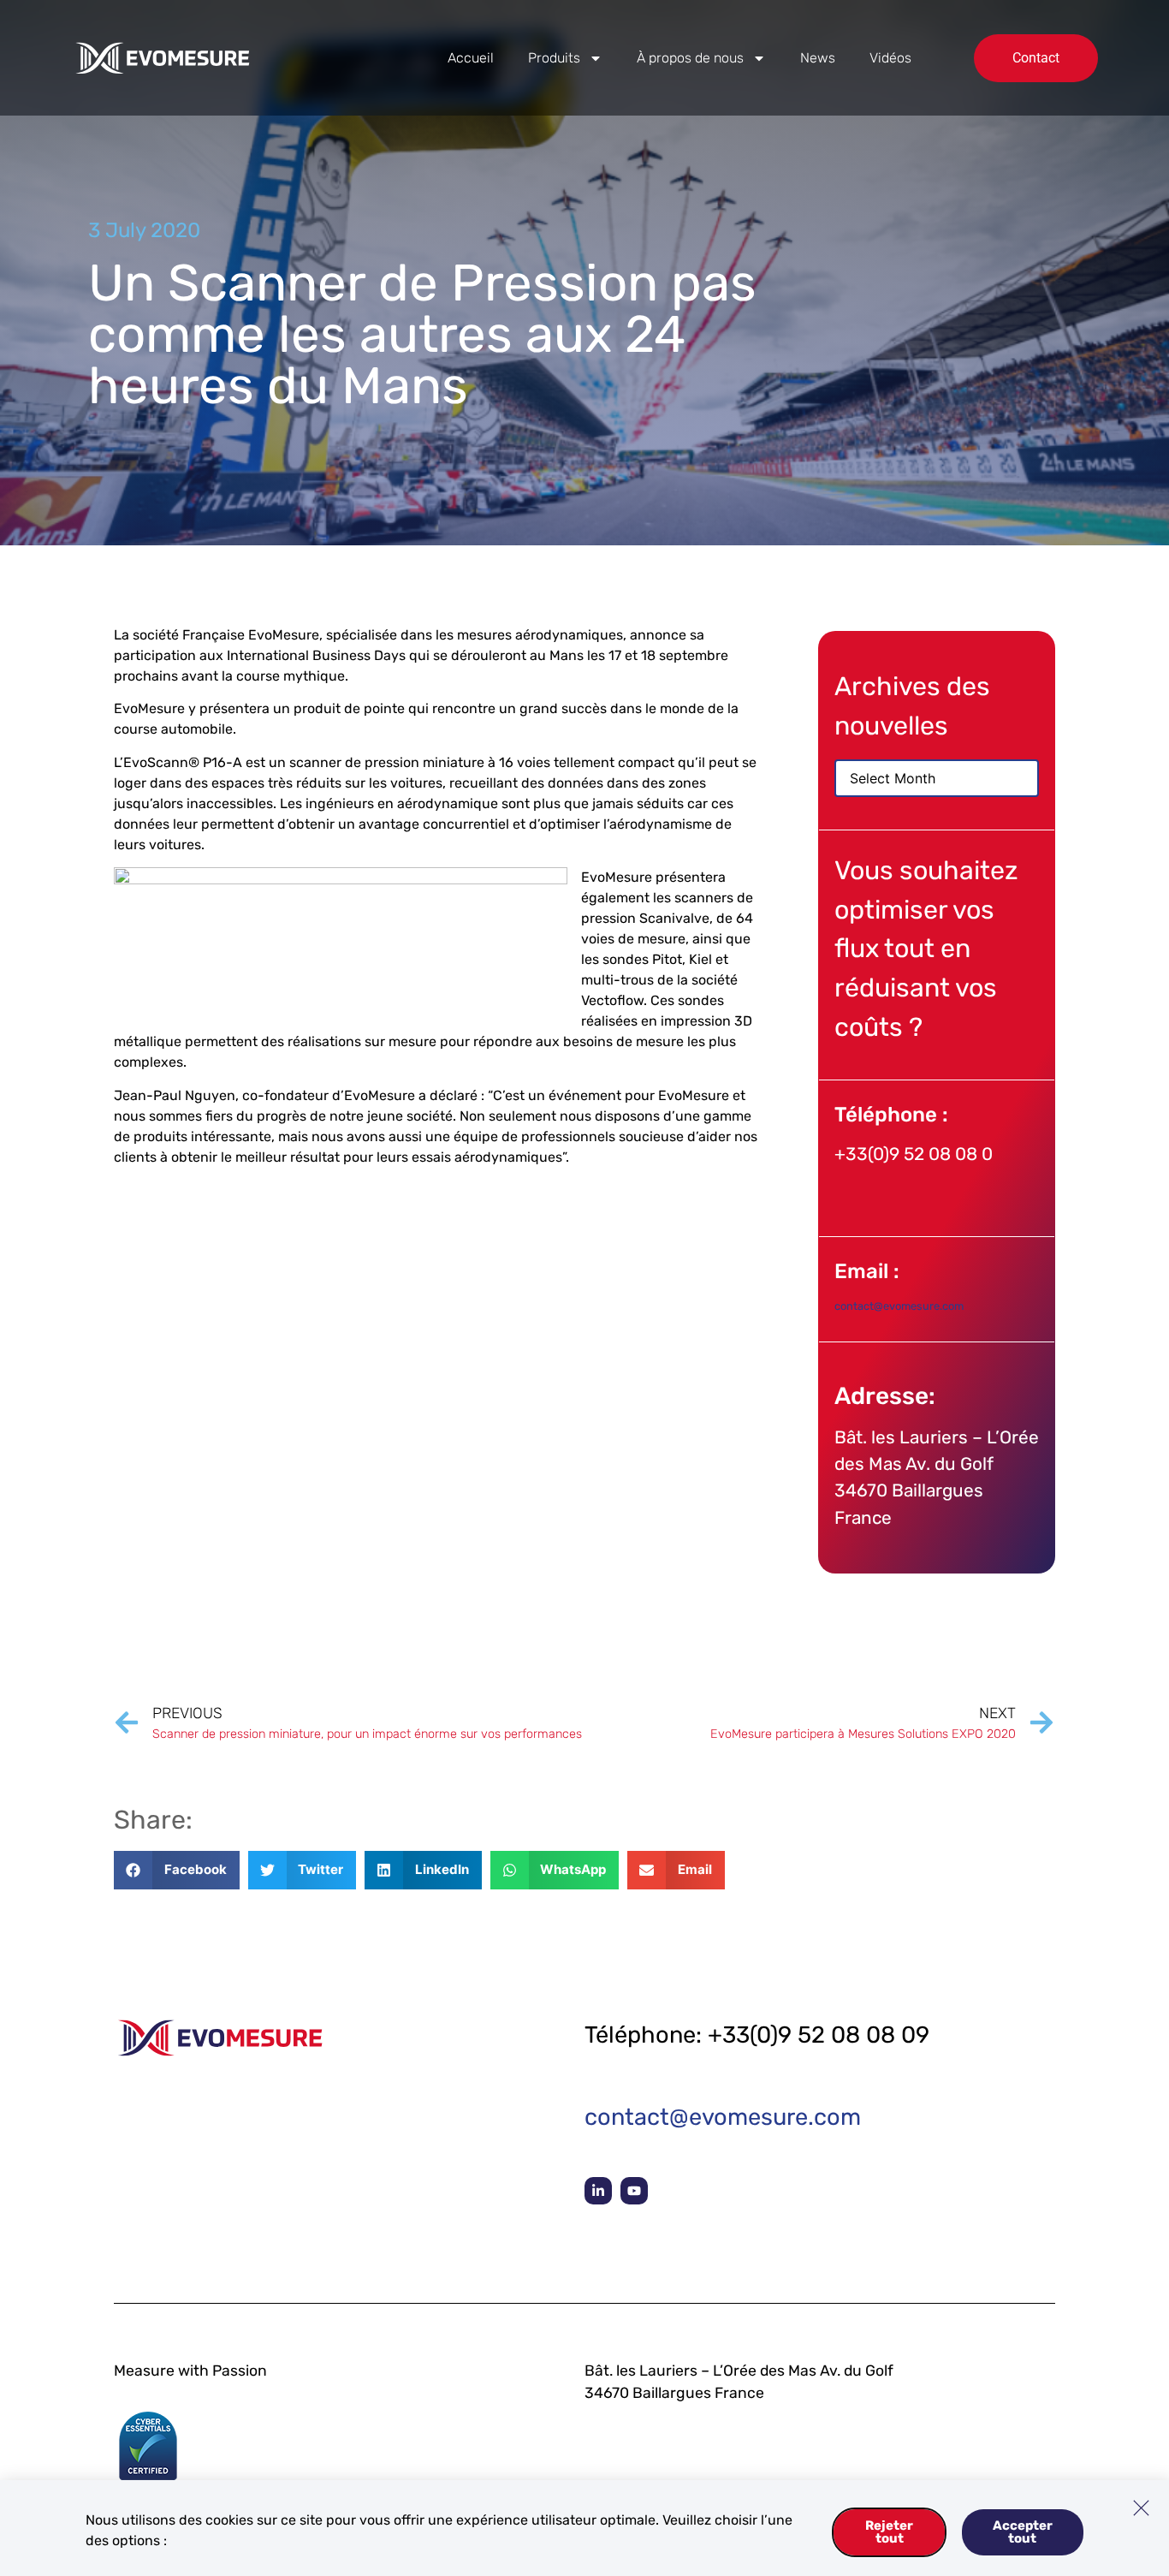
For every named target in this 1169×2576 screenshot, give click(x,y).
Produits (554, 58)
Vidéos (890, 58)
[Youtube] (634, 2191)
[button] (177, 1870)
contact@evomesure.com (899, 1306)
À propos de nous (690, 58)
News (818, 58)
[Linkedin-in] (598, 2191)
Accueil (471, 58)
